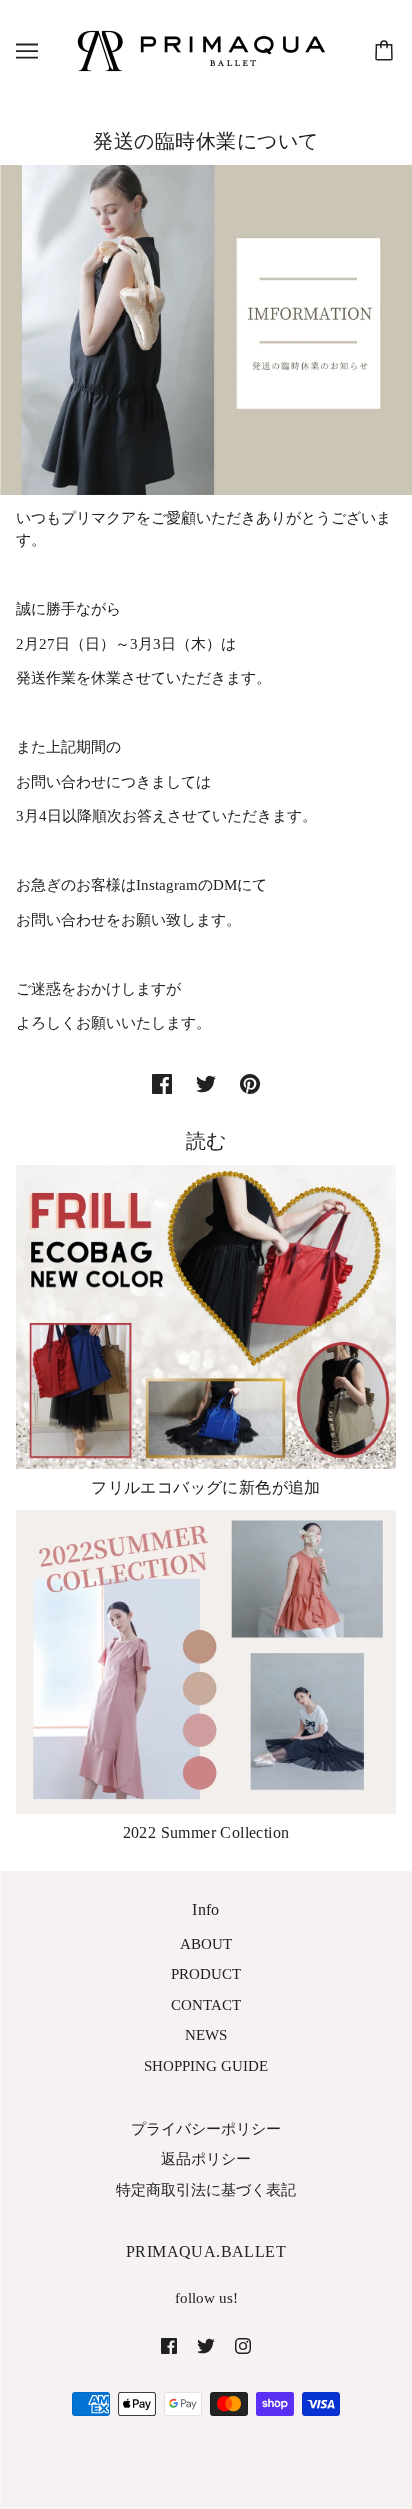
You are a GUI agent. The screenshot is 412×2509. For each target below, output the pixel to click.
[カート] (387, 51)
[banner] (201, 49)
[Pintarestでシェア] (250, 1082)
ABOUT (206, 1944)
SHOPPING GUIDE (206, 2066)
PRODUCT (206, 1974)
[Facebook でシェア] (162, 1082)
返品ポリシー (206, 2159)
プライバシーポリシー (206, 2129)
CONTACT (206, 2005)
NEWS (206, 2035)
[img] (169, 2344)
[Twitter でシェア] (206, 1082)
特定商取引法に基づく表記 (206, 2190)
